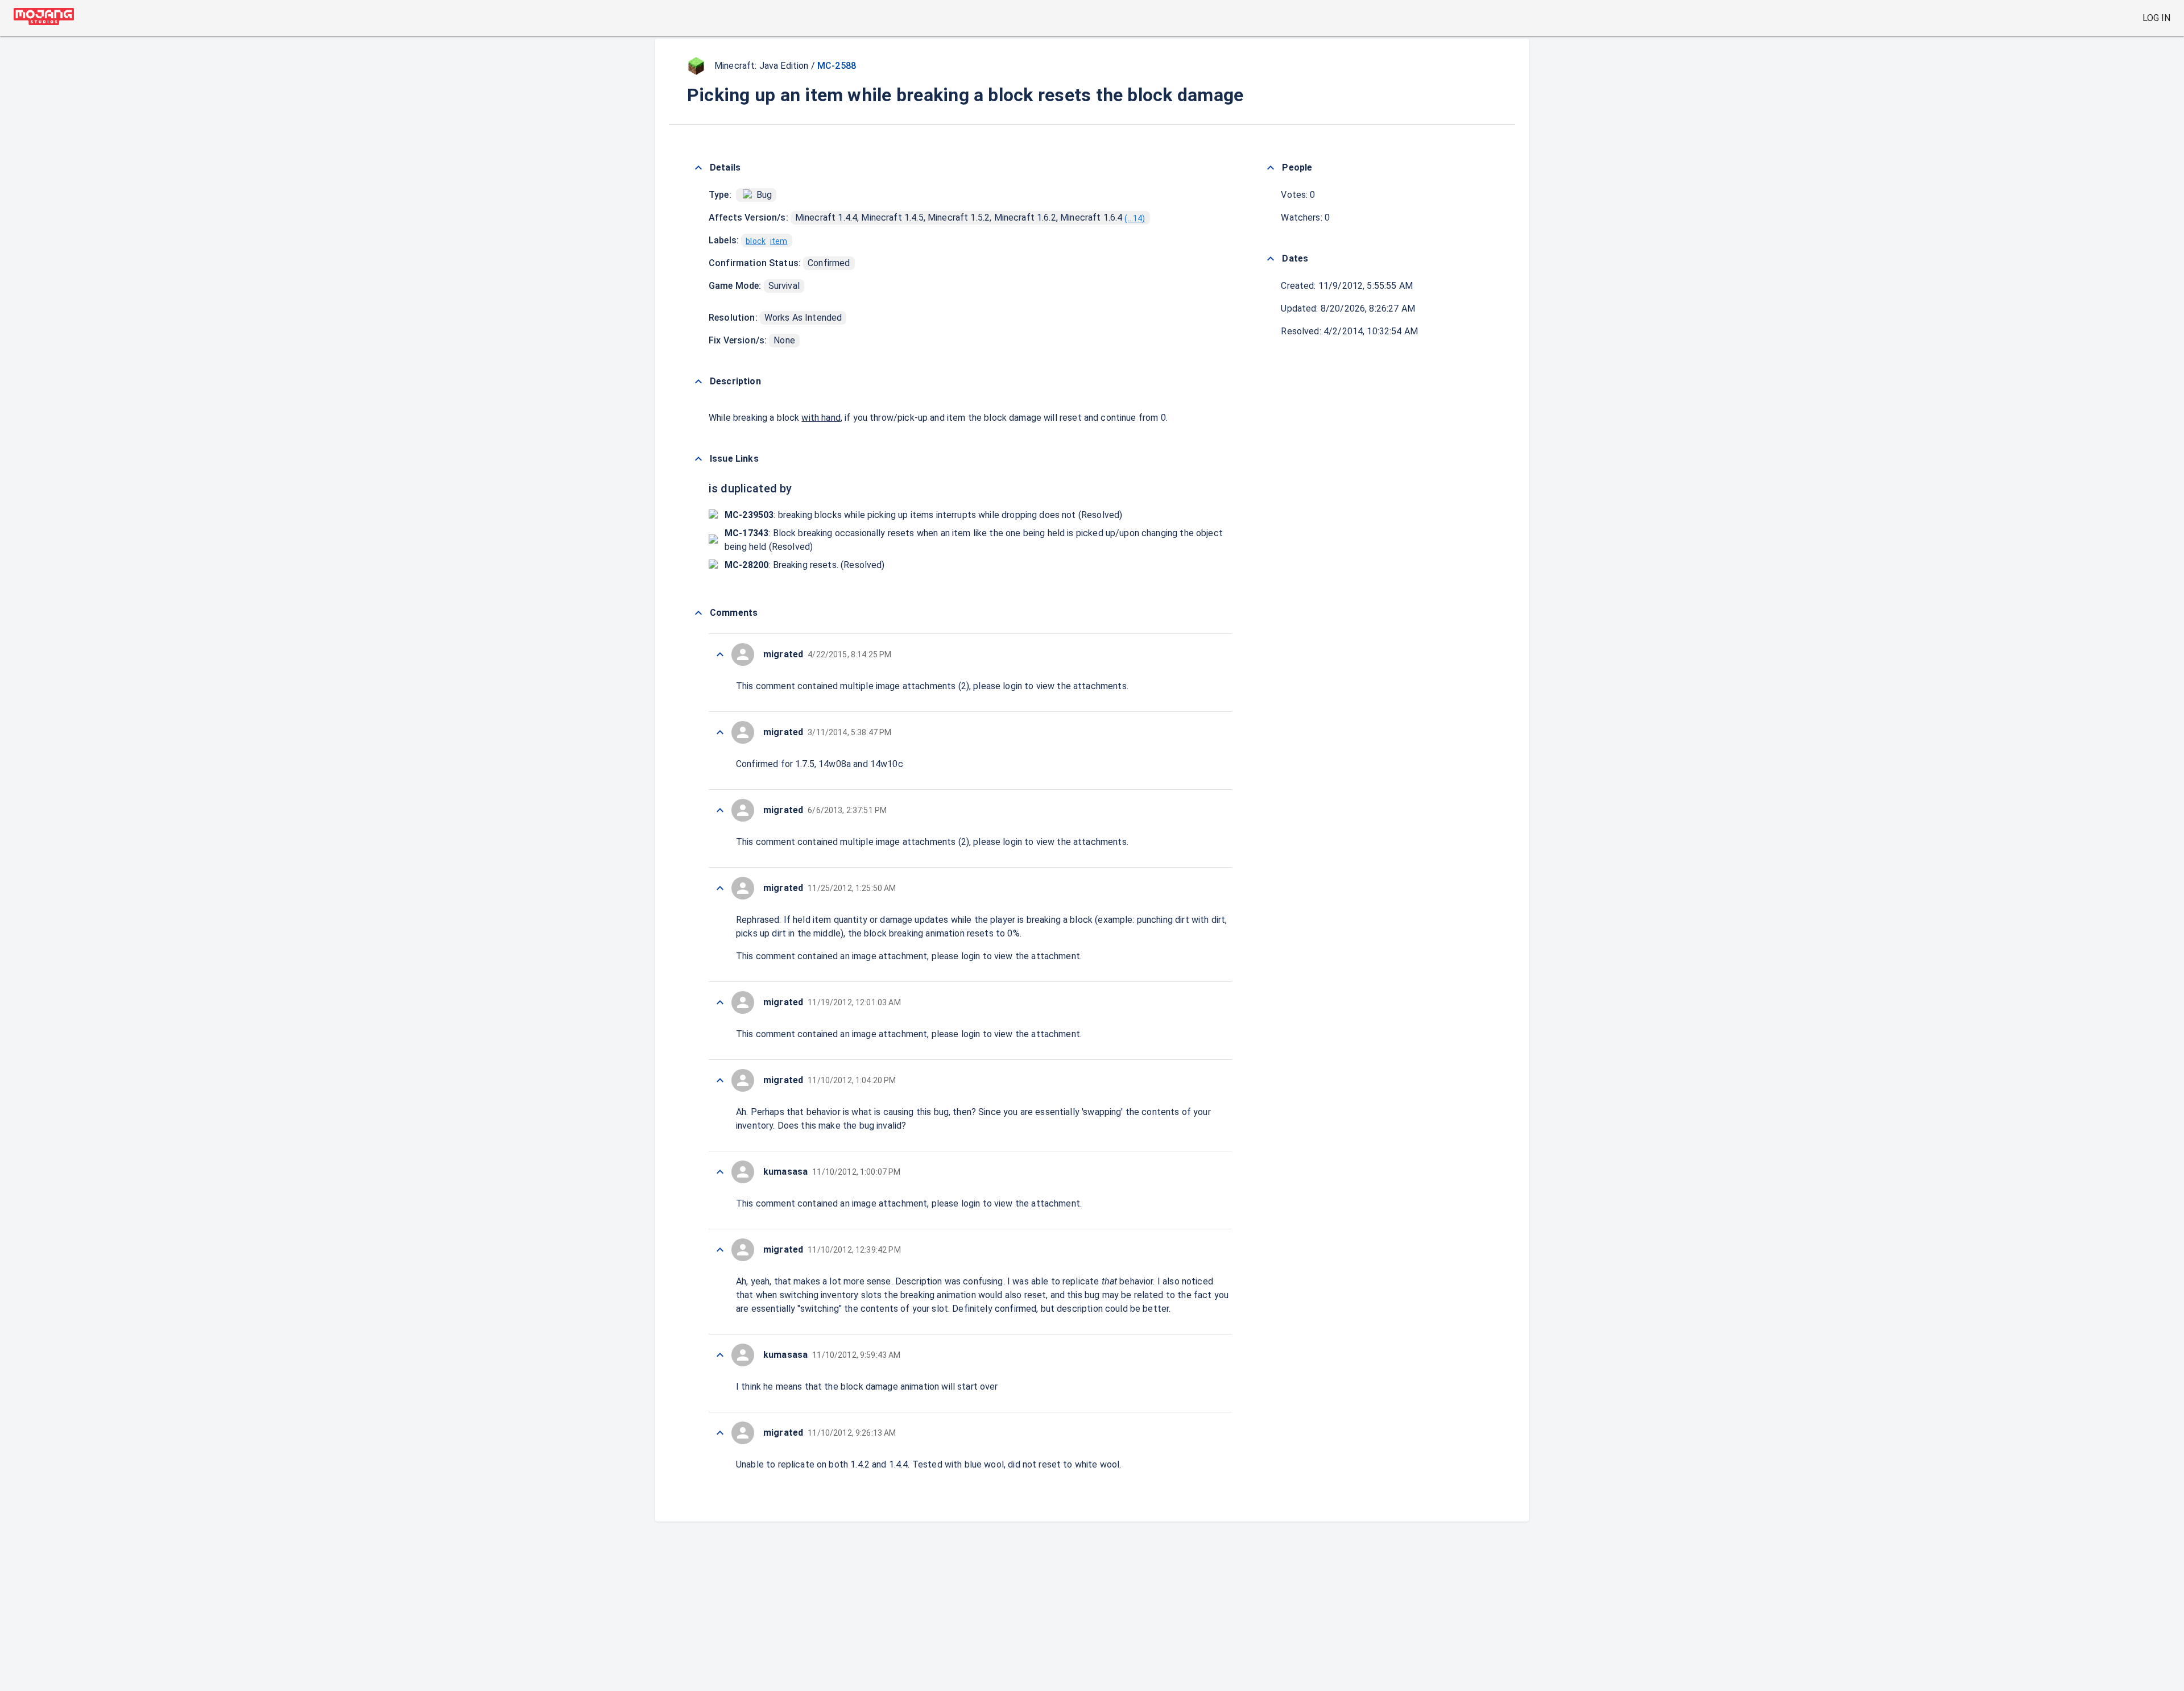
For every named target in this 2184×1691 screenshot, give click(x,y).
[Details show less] (698, 168)
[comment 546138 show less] (720, 1355)
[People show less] (1271, 168)
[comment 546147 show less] (720, 654)
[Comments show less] (698, 613)
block (756, 241)
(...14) (1135, 218)
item (779, 241)
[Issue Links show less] (698, 459)
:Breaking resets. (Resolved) (805, 565)
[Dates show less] (1271, 259)
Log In (2156, 18)
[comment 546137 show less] (720, 1433)
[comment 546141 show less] (720, 1080)
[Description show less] (698, 382)
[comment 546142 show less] (720, 1002)
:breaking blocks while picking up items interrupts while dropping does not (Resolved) (923, 515)
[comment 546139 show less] (720, 1250)
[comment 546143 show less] (720, 888)
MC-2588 (837, 66)
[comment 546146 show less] (720, 732)
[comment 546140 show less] (720, 1172)
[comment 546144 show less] (720, 810)
